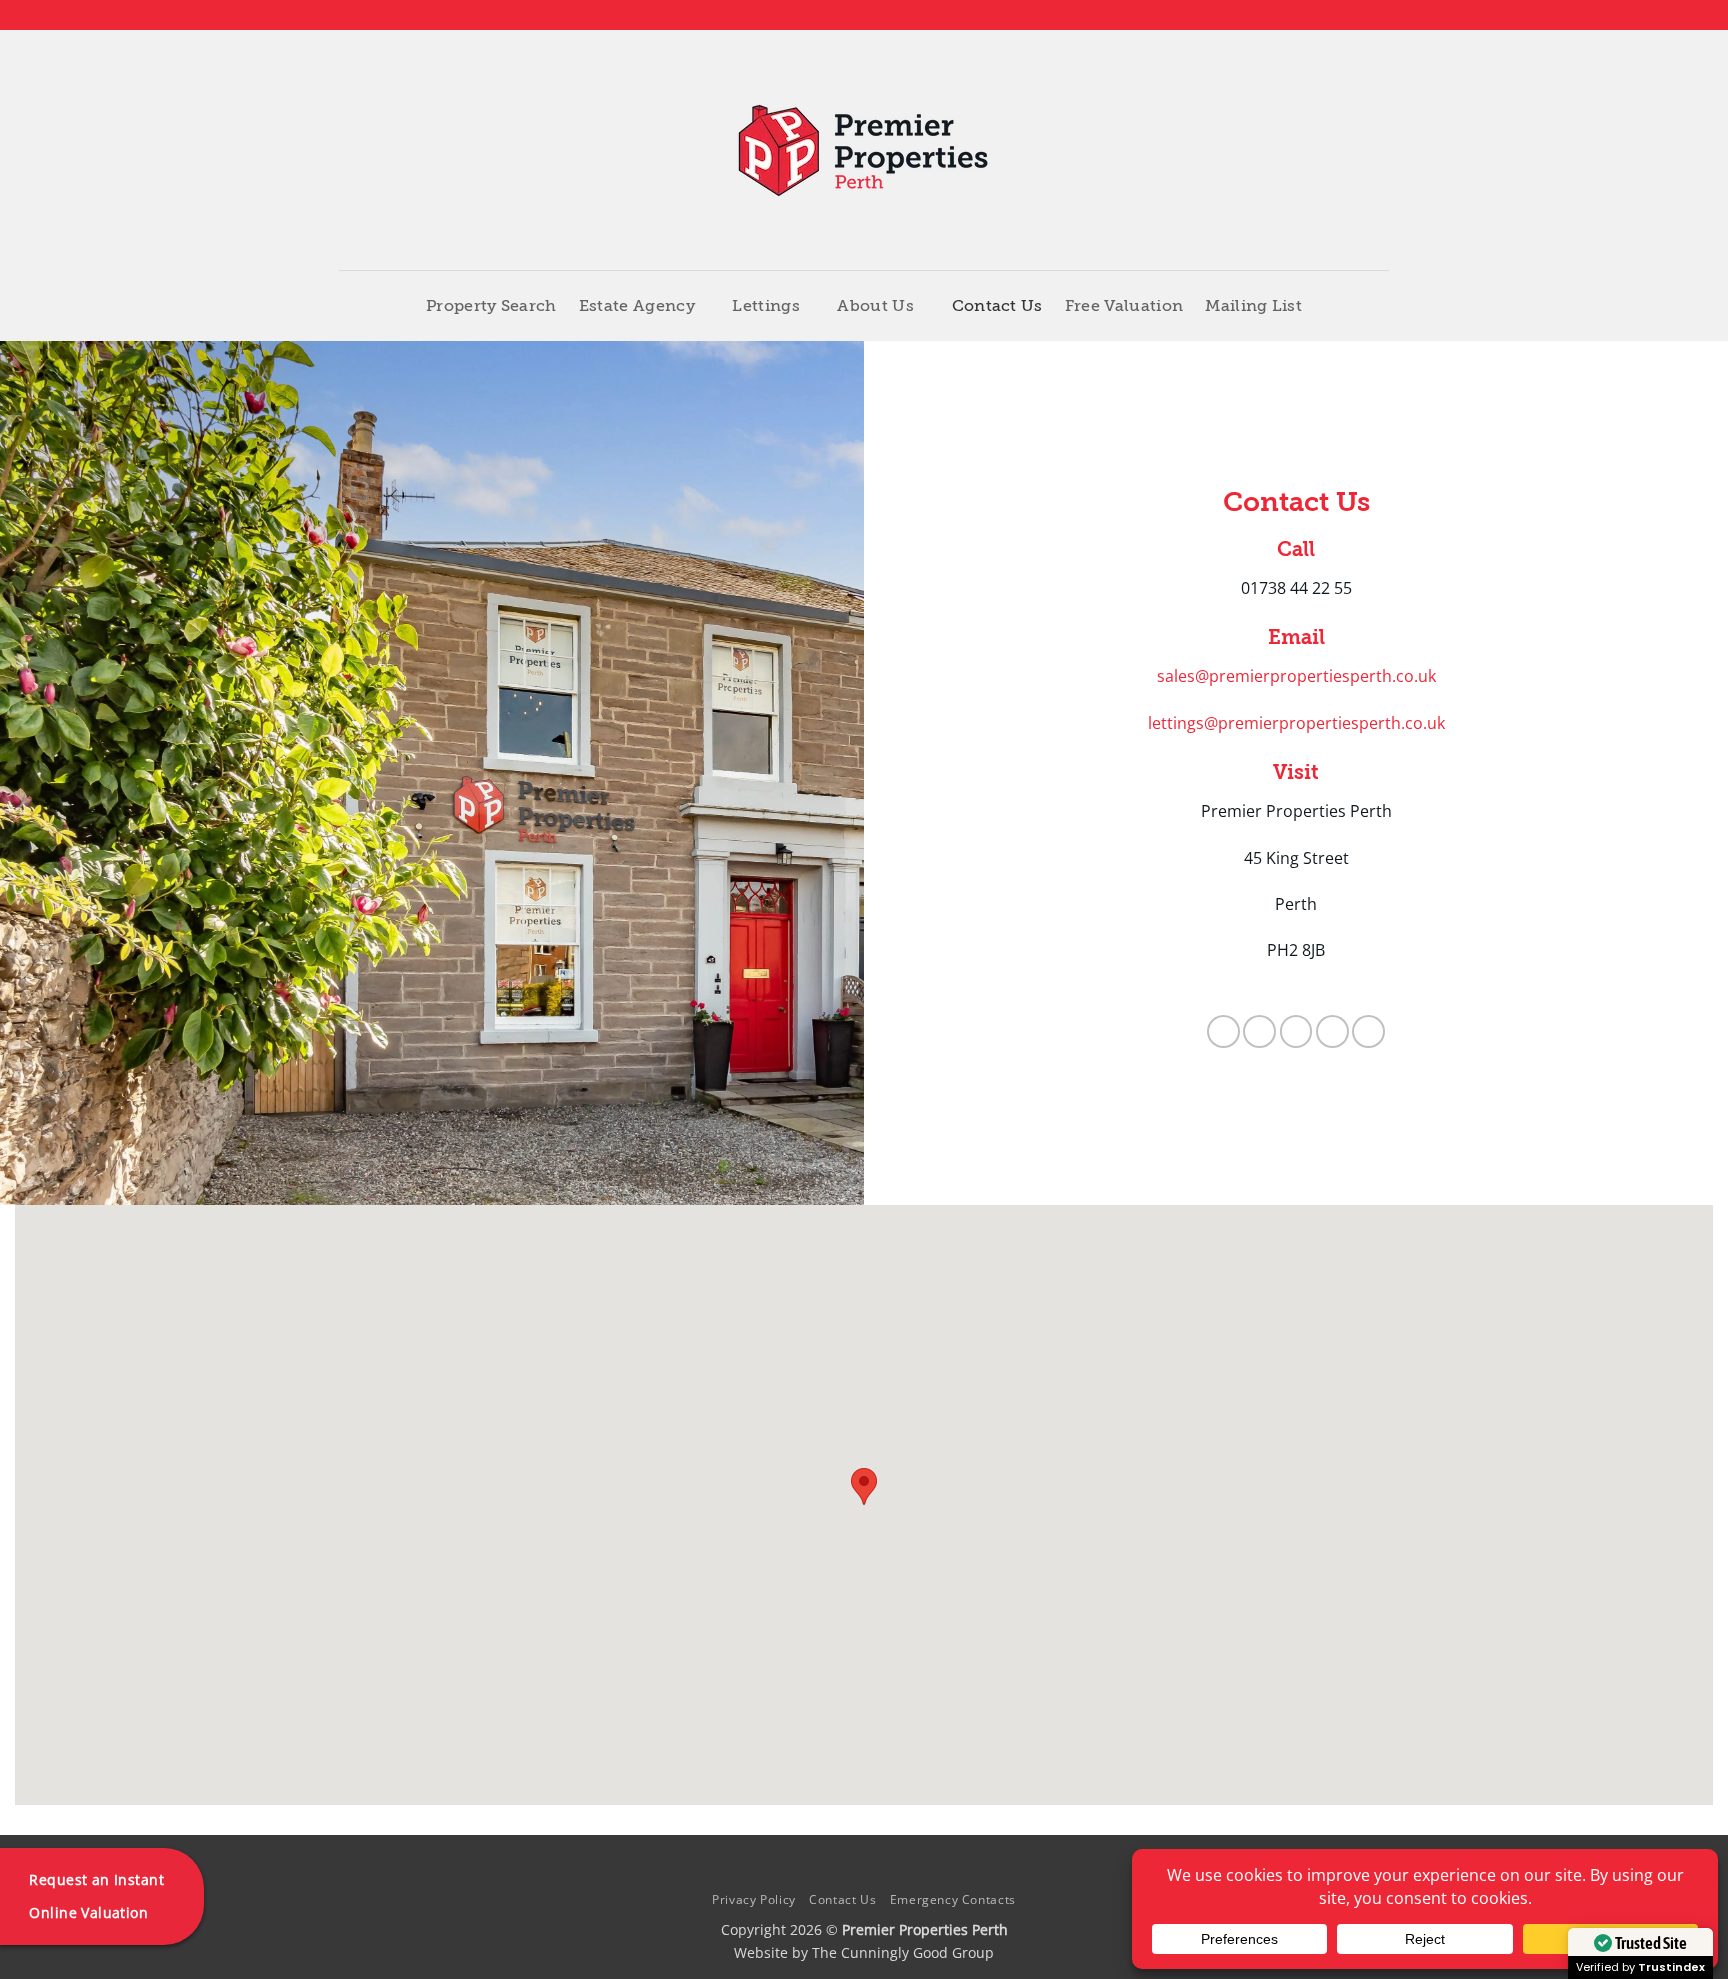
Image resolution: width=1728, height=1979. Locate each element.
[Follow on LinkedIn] (1360, 15)
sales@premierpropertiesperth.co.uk (1296, 676)
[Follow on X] (1341, 15)
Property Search (491, 306)
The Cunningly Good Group (903, 1952)
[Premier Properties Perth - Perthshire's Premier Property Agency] (864, 150)
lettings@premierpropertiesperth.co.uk (1296, 723)
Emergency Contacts (953, 1899)
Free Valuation (1124, 306)
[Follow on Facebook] (1303, 15)
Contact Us (997, 306)
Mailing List (1253, 306)
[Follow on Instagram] (1322, 15)
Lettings (766, 306)
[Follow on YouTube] (1379, 15)
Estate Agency (637, 306)
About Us (875, 306)
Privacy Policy (754, 1899)
